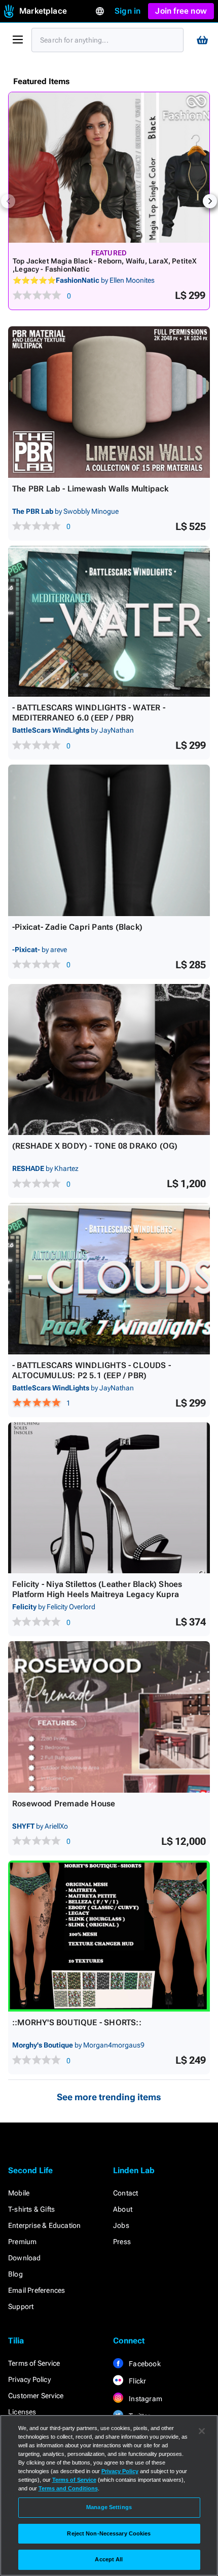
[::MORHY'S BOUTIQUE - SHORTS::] (109, 1936)
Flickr (137, 2381)
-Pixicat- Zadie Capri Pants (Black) (77, 927)
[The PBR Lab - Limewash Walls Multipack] (109, 402)
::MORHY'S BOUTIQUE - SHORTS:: (77, 2022)
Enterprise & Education (44, 2225)
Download (25, 2258)
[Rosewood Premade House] (109, 1717)
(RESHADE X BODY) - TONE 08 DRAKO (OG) (95, 1146)
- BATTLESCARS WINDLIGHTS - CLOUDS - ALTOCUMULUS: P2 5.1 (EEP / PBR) (92, 1370)
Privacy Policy (29, 2379)
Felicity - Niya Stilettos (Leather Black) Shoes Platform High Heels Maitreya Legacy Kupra (97, 1589)
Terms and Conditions (68, 2488)
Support (21, 2306)
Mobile (19, 2193)
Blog (15, 2274)
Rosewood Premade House (64, 1804)
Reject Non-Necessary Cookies (109, 2533)
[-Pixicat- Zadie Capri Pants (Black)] (109, 840)
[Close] (202, 2431)
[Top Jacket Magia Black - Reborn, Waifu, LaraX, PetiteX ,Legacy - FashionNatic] (109, 167)
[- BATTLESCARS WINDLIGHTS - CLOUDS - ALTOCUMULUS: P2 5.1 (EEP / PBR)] (109, 1279)
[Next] (210, 201)
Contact (125, 2193)
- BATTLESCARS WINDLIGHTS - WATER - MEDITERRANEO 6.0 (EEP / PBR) (89, 713)
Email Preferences (37, 2290)
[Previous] (8, 201)
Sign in (128, 11)
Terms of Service (34, 2363)
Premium (22, 2242)
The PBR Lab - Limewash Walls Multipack (90, 489)
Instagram (145, 2399)
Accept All (109, 2559)
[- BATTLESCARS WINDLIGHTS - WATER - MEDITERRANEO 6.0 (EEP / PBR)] (109, 621)
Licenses (22, 2412)
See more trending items (109, 2097)
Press (122, 2242)
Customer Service (36, 2396)
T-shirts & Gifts (31, 2209)
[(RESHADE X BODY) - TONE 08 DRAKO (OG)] (109, 1060)
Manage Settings (109, 2507)
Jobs (121, 2225)
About (123, 2209)
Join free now (181, 11)
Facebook (144, 2364)
